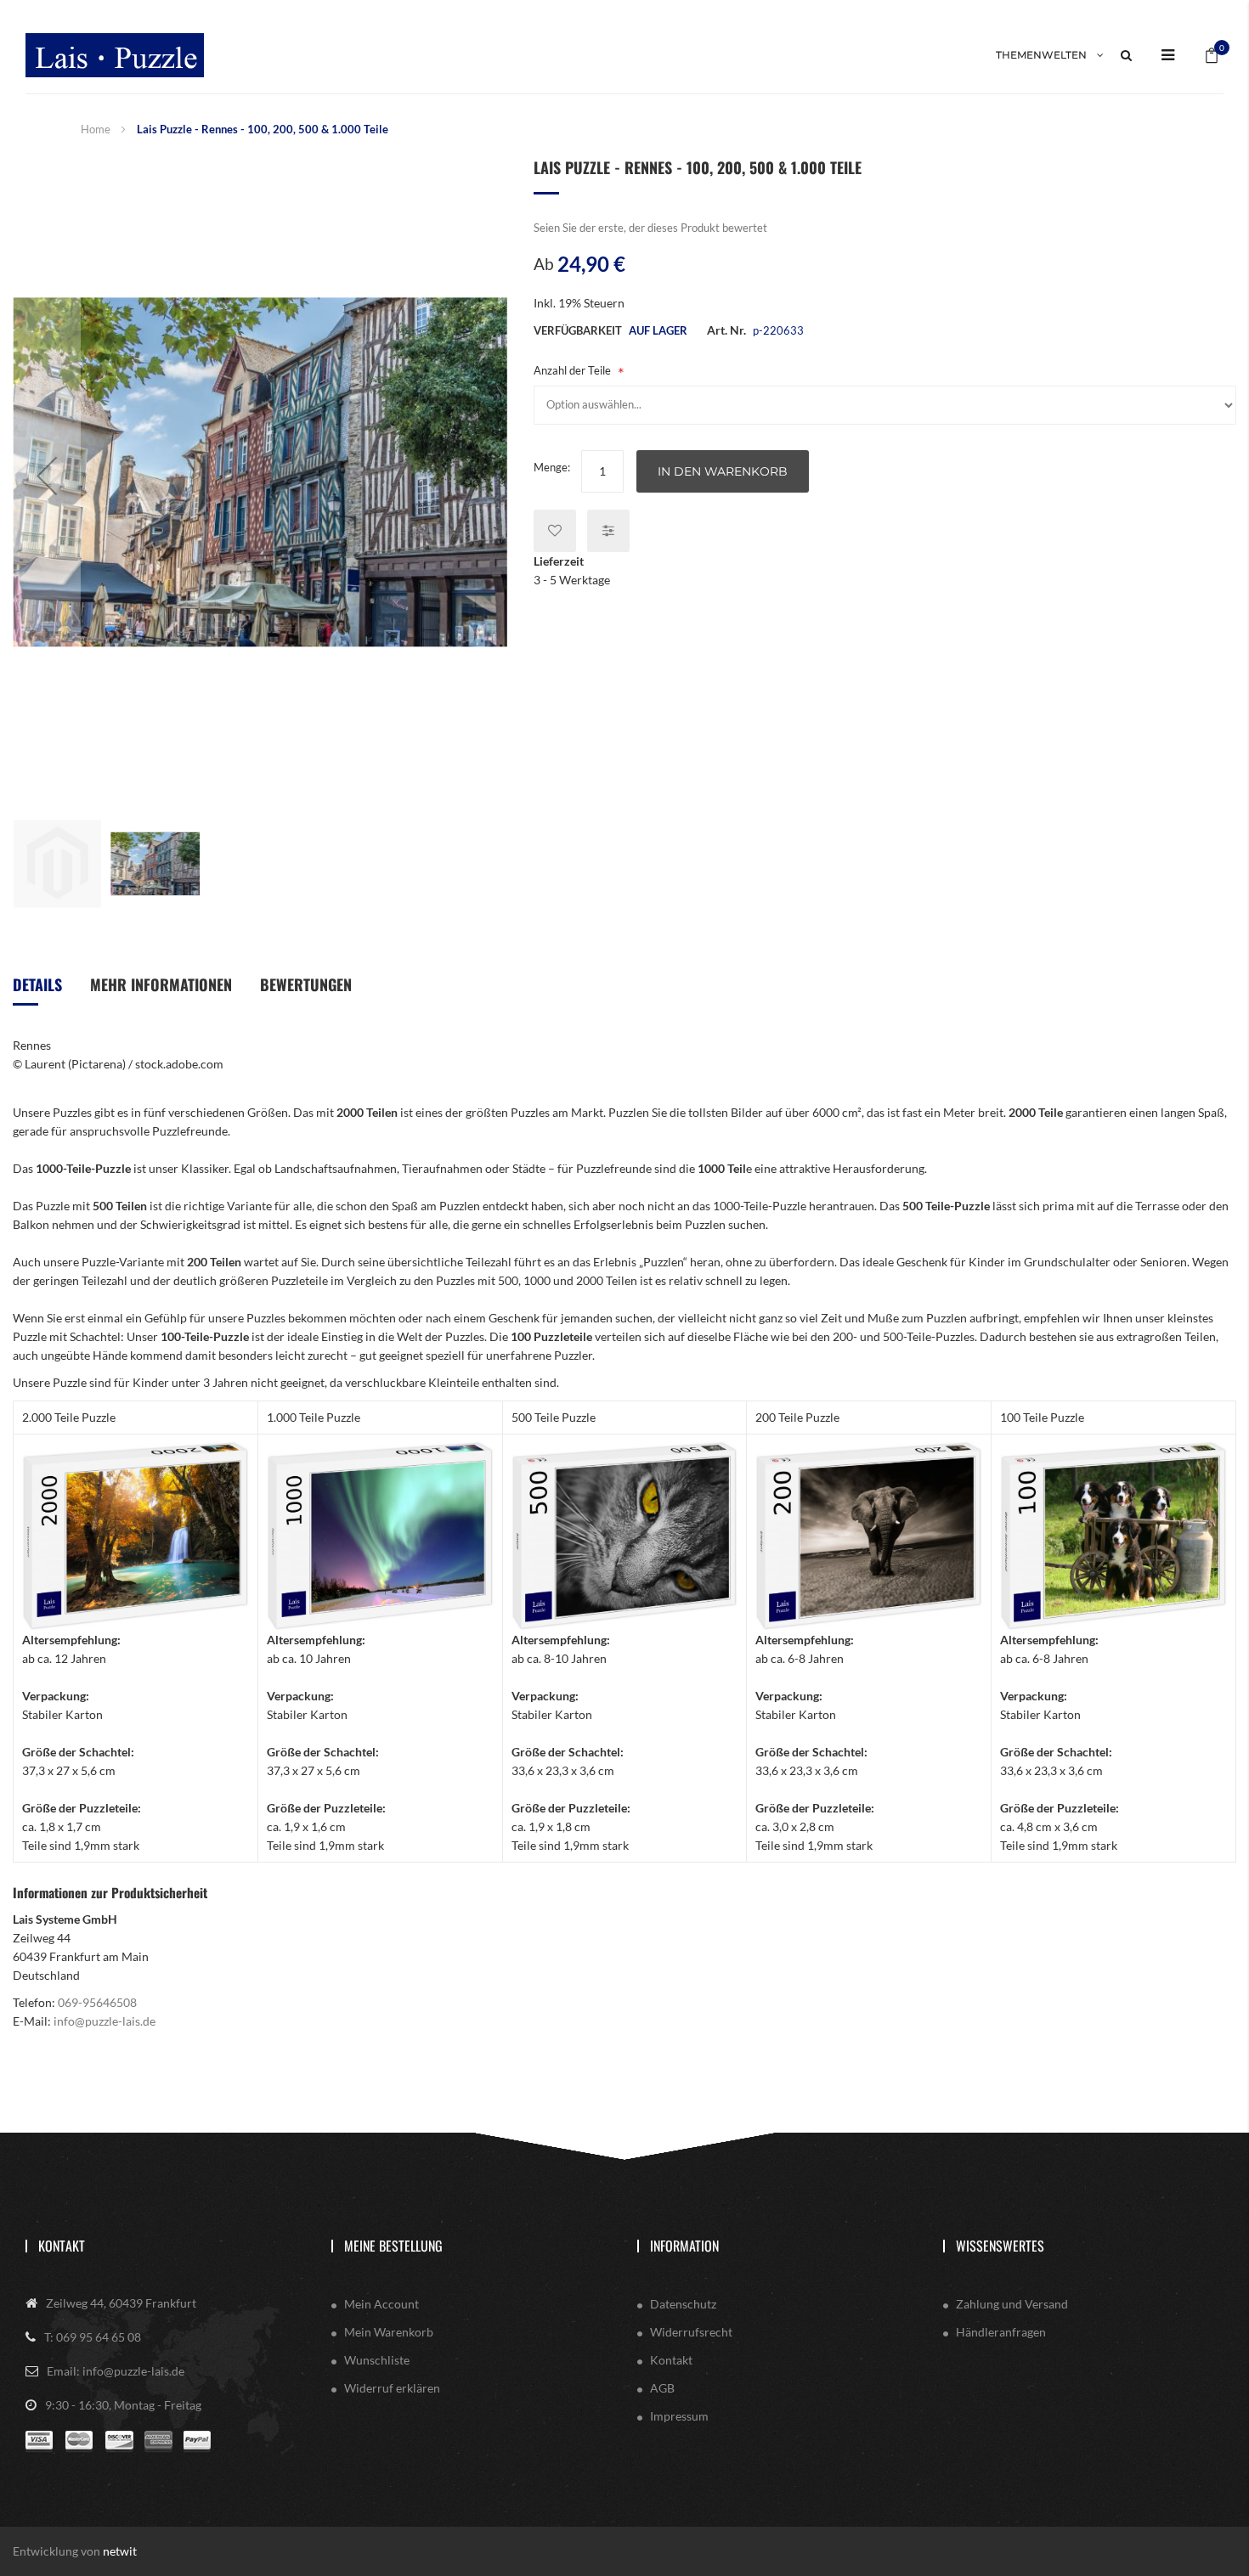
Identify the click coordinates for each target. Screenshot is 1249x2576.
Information (684, 2246)
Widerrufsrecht (691, 2332)
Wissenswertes (1000, 2246)
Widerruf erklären (392, 2388)
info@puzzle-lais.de (105, 2021)
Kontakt (62, 2246)
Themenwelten (1041, 55)
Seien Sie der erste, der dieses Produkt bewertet (650, 228)
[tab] (37, 991)
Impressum (679, 2416)
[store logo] (115, 55)
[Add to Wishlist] (555, 531)
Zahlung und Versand (1012, 2304)
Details (37, 984)
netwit (120, 2551)
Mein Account (381, 2304)
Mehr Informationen (161, 984)
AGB (662, 2388)
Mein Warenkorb (389, 2332)
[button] (47, 475)
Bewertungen (306, 984)
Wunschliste (377, 2360)
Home (96, 129)
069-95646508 (97, 2002)
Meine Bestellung (393, 2246)
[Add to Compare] (608, 531)
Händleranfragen (1001, 2332)
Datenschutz (683, 2304)
